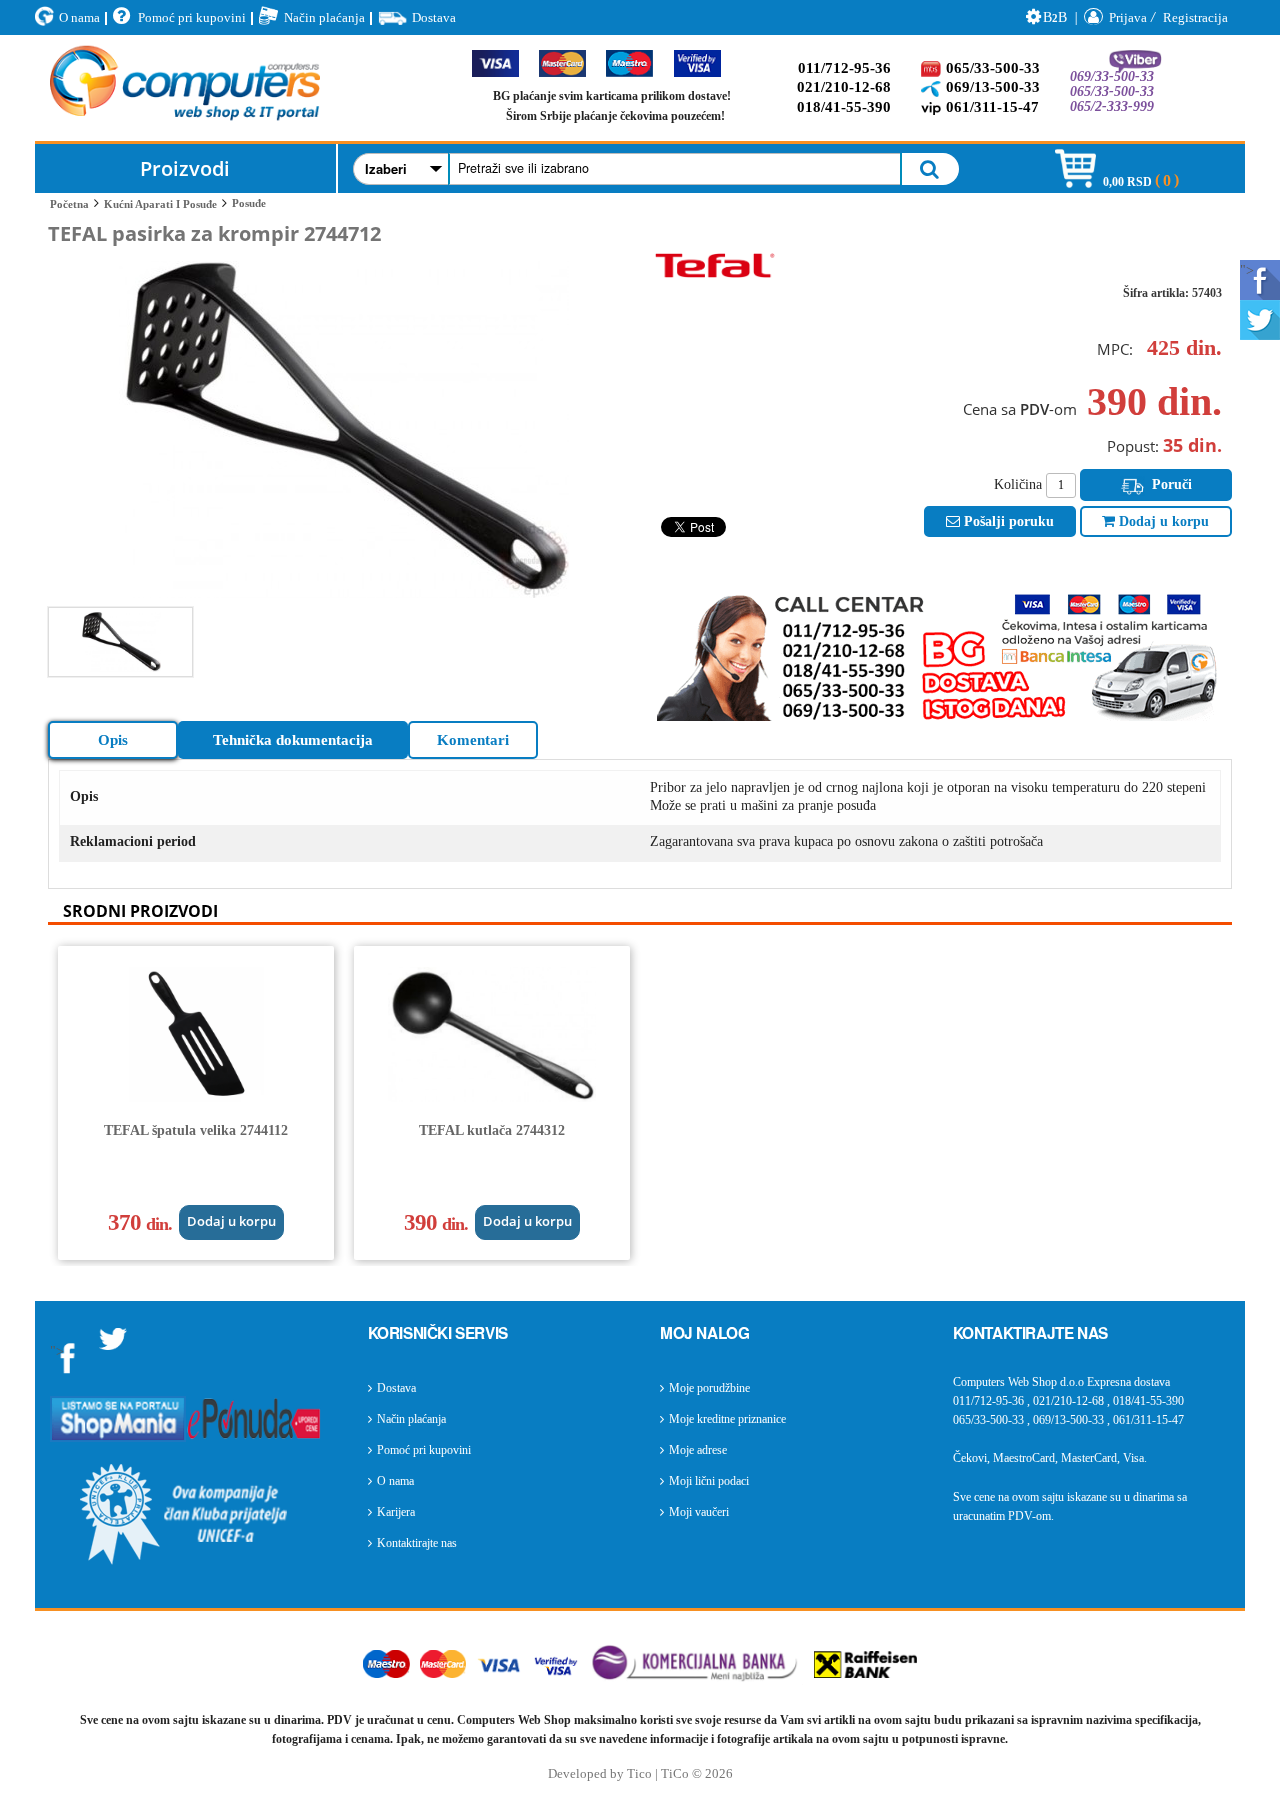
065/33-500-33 (993, 68)
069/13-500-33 (993, 87)
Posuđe (249, 203)
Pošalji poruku (1007, 521)
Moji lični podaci (709, 1481)
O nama (79, 17)
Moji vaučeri (699, 1512)
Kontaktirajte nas (417, 1543)
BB (1055, 17)
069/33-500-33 (1112, 76)
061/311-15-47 (992, 107)
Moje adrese (698, 1450)
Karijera (396, 1512)
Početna (69, 204)
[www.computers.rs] (185, 88)
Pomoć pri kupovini (192, 17)
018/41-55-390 (844, 107)
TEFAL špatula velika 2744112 (196, 1130)
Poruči (1170, 484)
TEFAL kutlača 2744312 (492, 1130)
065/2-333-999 (1112, 106)
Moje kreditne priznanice (727, 1419)
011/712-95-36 (844, 68)
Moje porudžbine (709, 1388)
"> (1247, 270)
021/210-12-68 (844, 87)
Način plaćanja (324, 17)
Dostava (434, 17)
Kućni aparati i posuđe (160, 204)
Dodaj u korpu (1162, 521)
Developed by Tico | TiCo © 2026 (640, 1774)
